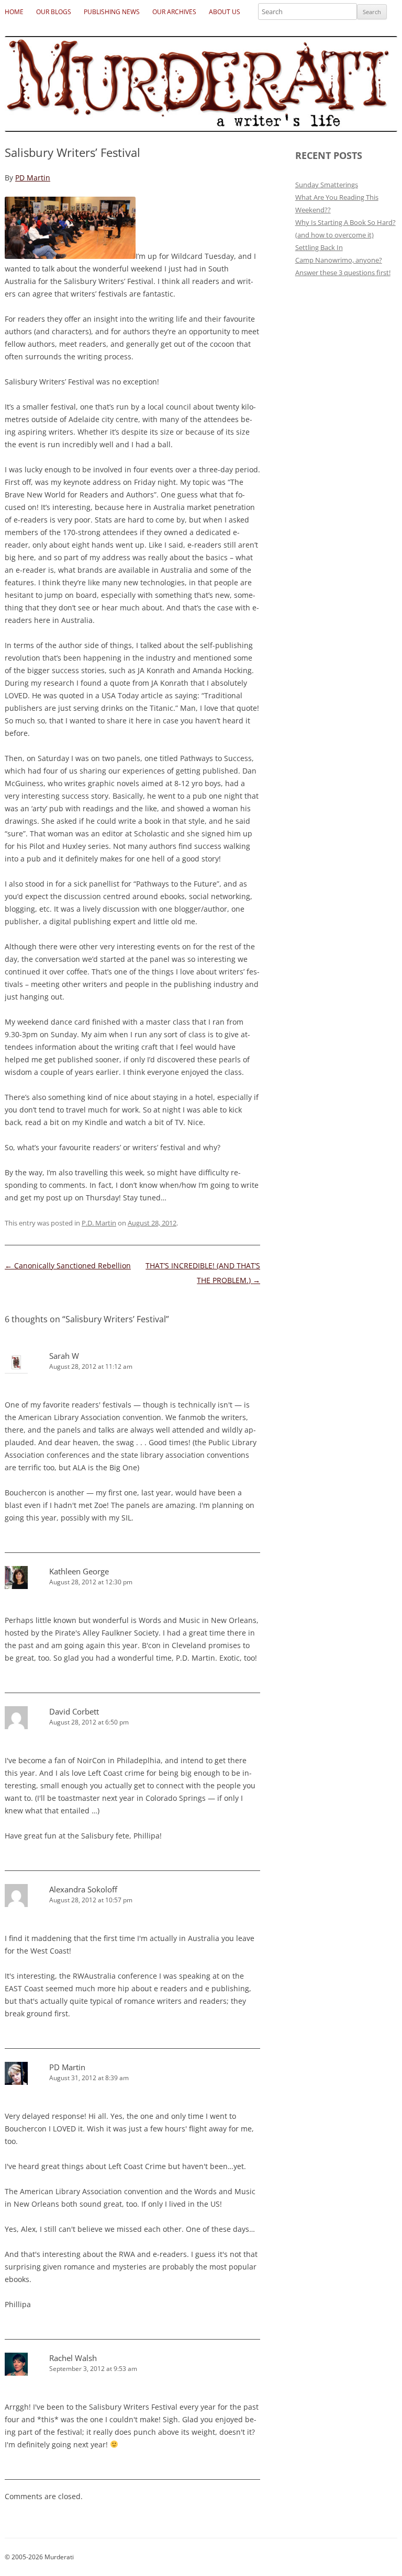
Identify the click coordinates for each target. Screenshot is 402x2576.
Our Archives (174, 12)
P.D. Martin (99, 1223)
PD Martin (33, 178)
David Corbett (74, 1711)
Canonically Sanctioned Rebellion (68, 1266)
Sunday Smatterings (327, 185)
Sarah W (64, 1356)
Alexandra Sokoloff (83, 1889)
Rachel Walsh (73, 2358)
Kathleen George (79, 1571)
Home (14, 12)
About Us (225, 12)
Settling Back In (319, 247)
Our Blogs (54, 12)
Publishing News (112, 12)
